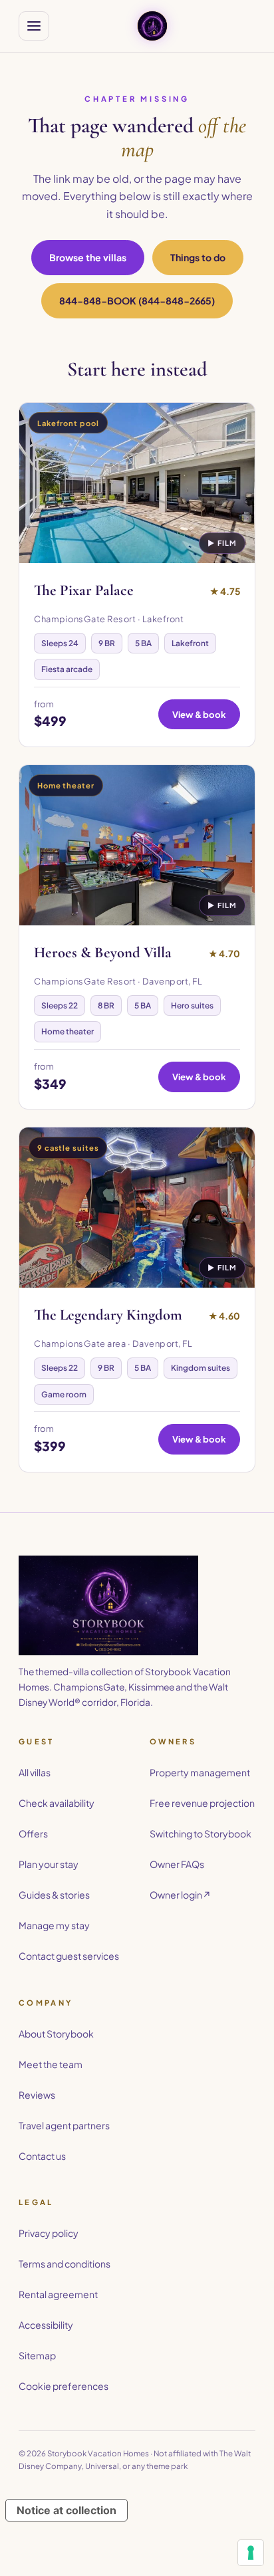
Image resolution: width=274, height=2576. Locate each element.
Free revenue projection (202, 1803)
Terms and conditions (65, 2264)
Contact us (42, 2156)
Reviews (37, 2095)
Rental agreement (58, 2294)
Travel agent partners (64, 2125)
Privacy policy (49, 2233)
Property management (200, 1772)
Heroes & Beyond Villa (103, 953)
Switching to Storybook (201, 1833)
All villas (35, 1772)
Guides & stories (54, 1895)
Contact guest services (69, 1956)
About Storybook (56, 2034)
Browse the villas (88, 257)
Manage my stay (54, 1925)
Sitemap (37, 2355)
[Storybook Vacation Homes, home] (152, 26)
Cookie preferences (64, 2386)
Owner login (180, 1895)
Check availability (57, 1803)
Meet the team (51, 2064)
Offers (33, 1833)
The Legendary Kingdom (108, 1315)
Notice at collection (67, 2510)
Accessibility (46, 2325)
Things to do (198, 257)
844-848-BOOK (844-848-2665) (137, 300)
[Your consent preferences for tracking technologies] (251, 2553)
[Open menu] (34, 26)
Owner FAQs (177, 1864)
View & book (199, 714)
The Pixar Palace (84, 590)
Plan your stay (49, 1864)
